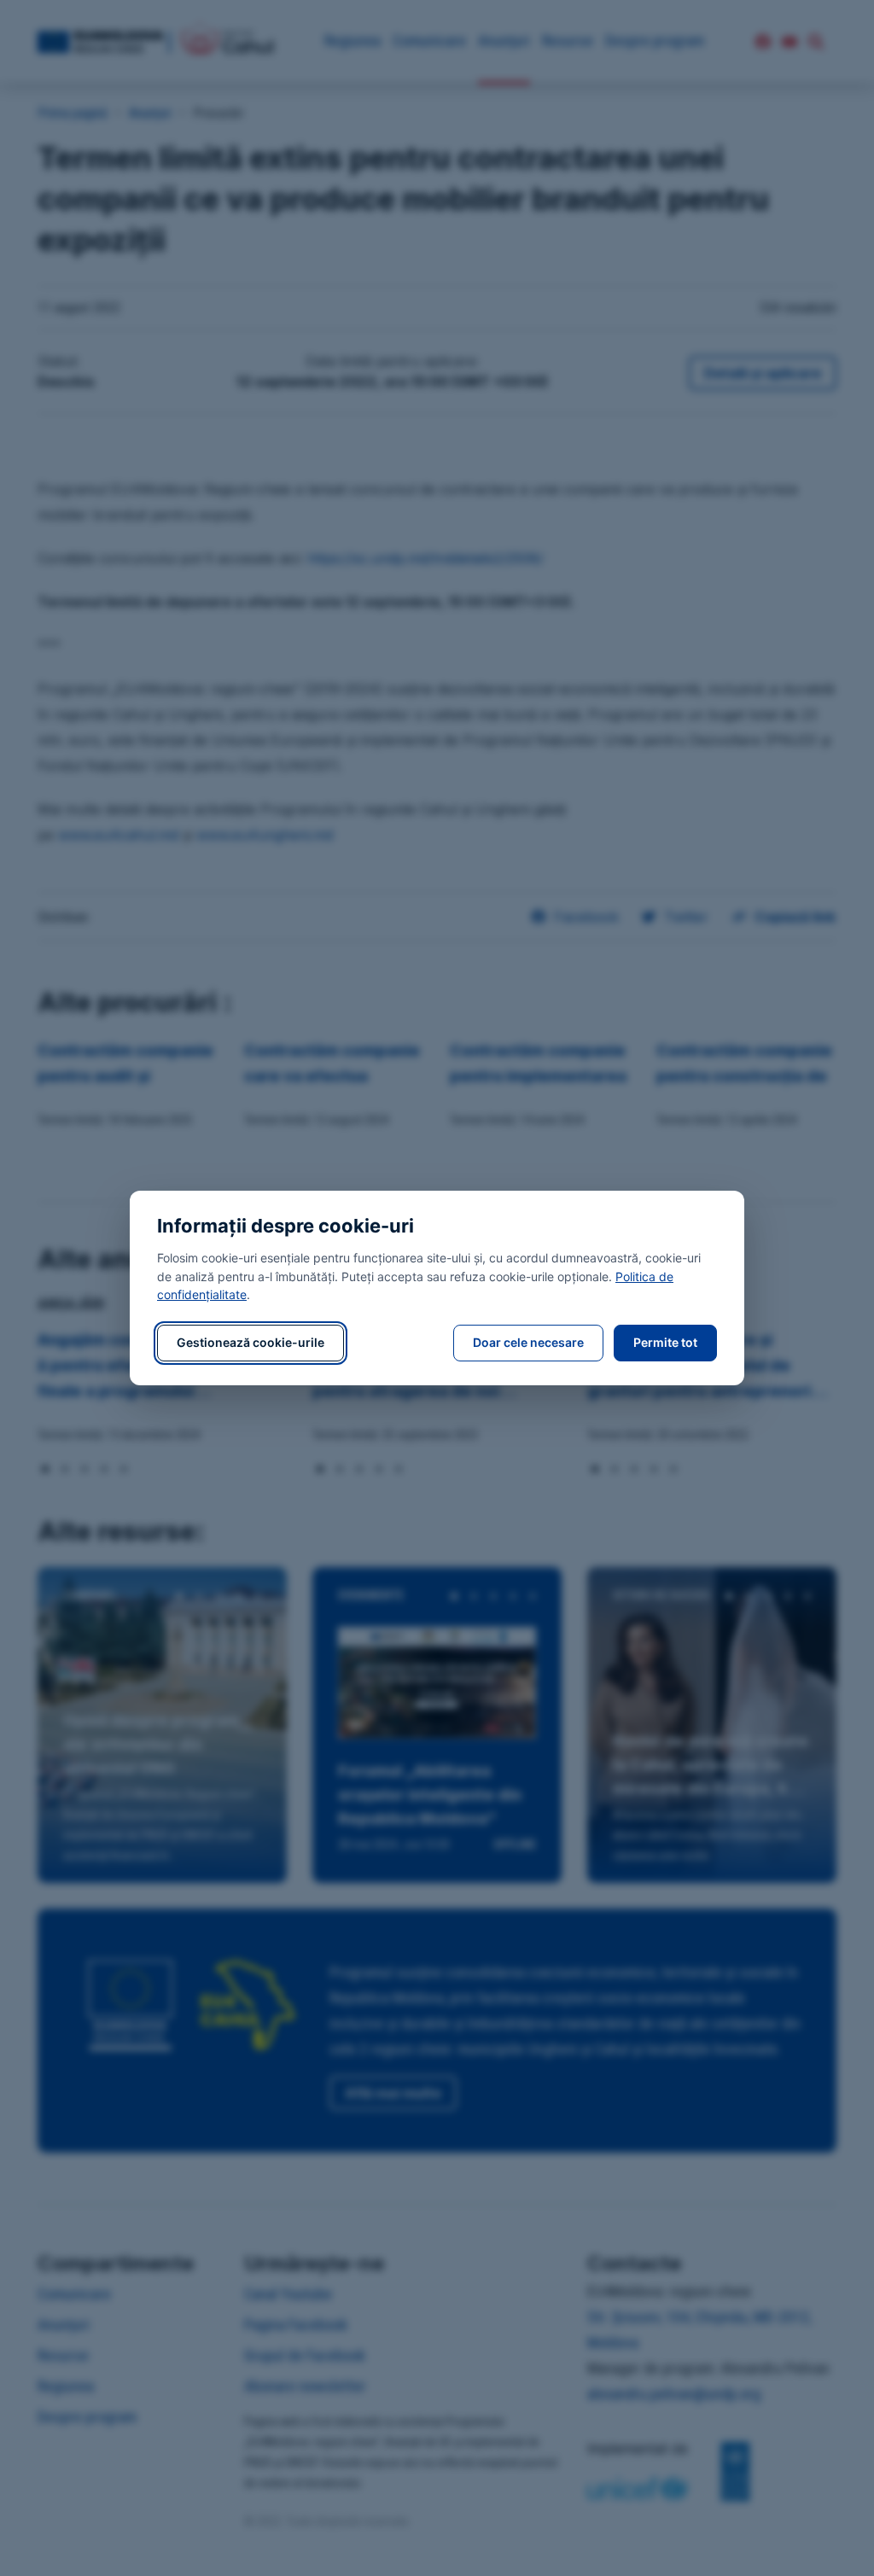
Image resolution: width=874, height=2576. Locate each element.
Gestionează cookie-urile (251, 1342)
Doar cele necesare (528, 1342)
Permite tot (665, 1342)
